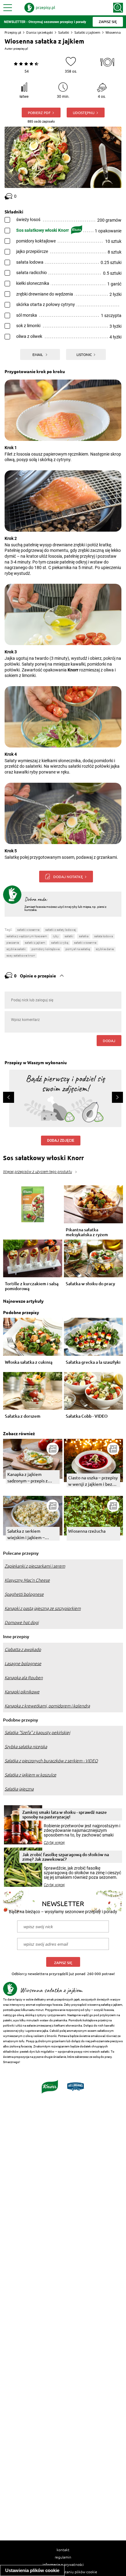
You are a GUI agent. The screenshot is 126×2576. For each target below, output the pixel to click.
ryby (56, 936)
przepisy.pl (21, 49)
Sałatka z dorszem (23, 1416)
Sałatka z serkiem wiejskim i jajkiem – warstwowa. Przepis (26, 1534)
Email (38, 354)
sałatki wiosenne (28, 930)
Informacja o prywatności (63, 2564)
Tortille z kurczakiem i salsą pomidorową (32, 1286)
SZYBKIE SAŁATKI (16, 949)
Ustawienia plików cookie (32, 2570)
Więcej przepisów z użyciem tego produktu (37, 1172)
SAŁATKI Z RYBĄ (60, 943)
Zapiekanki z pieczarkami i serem (35, 1566)
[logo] (40, 8)
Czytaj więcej (54, 1843)
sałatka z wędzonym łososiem (27, 936)
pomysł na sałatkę (78, 949)
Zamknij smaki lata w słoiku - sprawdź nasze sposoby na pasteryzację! (65, 1814)
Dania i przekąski (40, 32)
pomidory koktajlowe (46, 949)
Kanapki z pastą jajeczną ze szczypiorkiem (43, 1608)
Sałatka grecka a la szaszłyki (93, 1362)
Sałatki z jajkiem (87, 32)
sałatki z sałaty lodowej (61, 930)
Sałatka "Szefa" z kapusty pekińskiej (37, 1733)
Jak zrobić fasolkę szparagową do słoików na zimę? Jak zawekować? (66, 1857)
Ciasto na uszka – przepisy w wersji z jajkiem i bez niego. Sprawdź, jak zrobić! (93, 1481)
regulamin (63, 2557)
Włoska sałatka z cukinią (29, 1362)
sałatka (84, 936)
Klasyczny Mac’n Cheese (27, 1580)
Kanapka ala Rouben (24, 1678)
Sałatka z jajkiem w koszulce (30, 1775)
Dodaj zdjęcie (61, 1141)
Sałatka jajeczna (19, 1789)
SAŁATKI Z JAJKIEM (35, 943)
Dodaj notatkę (68, 877)
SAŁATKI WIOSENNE (85, 943)
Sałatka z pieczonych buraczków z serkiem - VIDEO (51, 1761)
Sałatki (64, 32)
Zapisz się (63, 1963)
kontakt (63, 2550)
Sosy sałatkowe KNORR (21, 955)
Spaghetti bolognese (24, 1594)
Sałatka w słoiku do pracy (90, 1284)
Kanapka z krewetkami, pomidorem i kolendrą (47, 1706)
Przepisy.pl (13, 32)
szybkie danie (105, 949)
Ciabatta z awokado (23, 1649)
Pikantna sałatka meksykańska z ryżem (87, 1232)
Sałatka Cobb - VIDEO (87, 1416)
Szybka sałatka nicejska (26, 1747)
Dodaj (109, 1041)
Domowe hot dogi (22, 1622)
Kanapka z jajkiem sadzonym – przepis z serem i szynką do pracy (30, 1478)
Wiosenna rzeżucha (87, 1531)
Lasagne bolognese (23, 1664)
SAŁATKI (69, 936)
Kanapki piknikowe (22, 1692)
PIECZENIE (13, 943)
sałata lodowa (104, 936)
